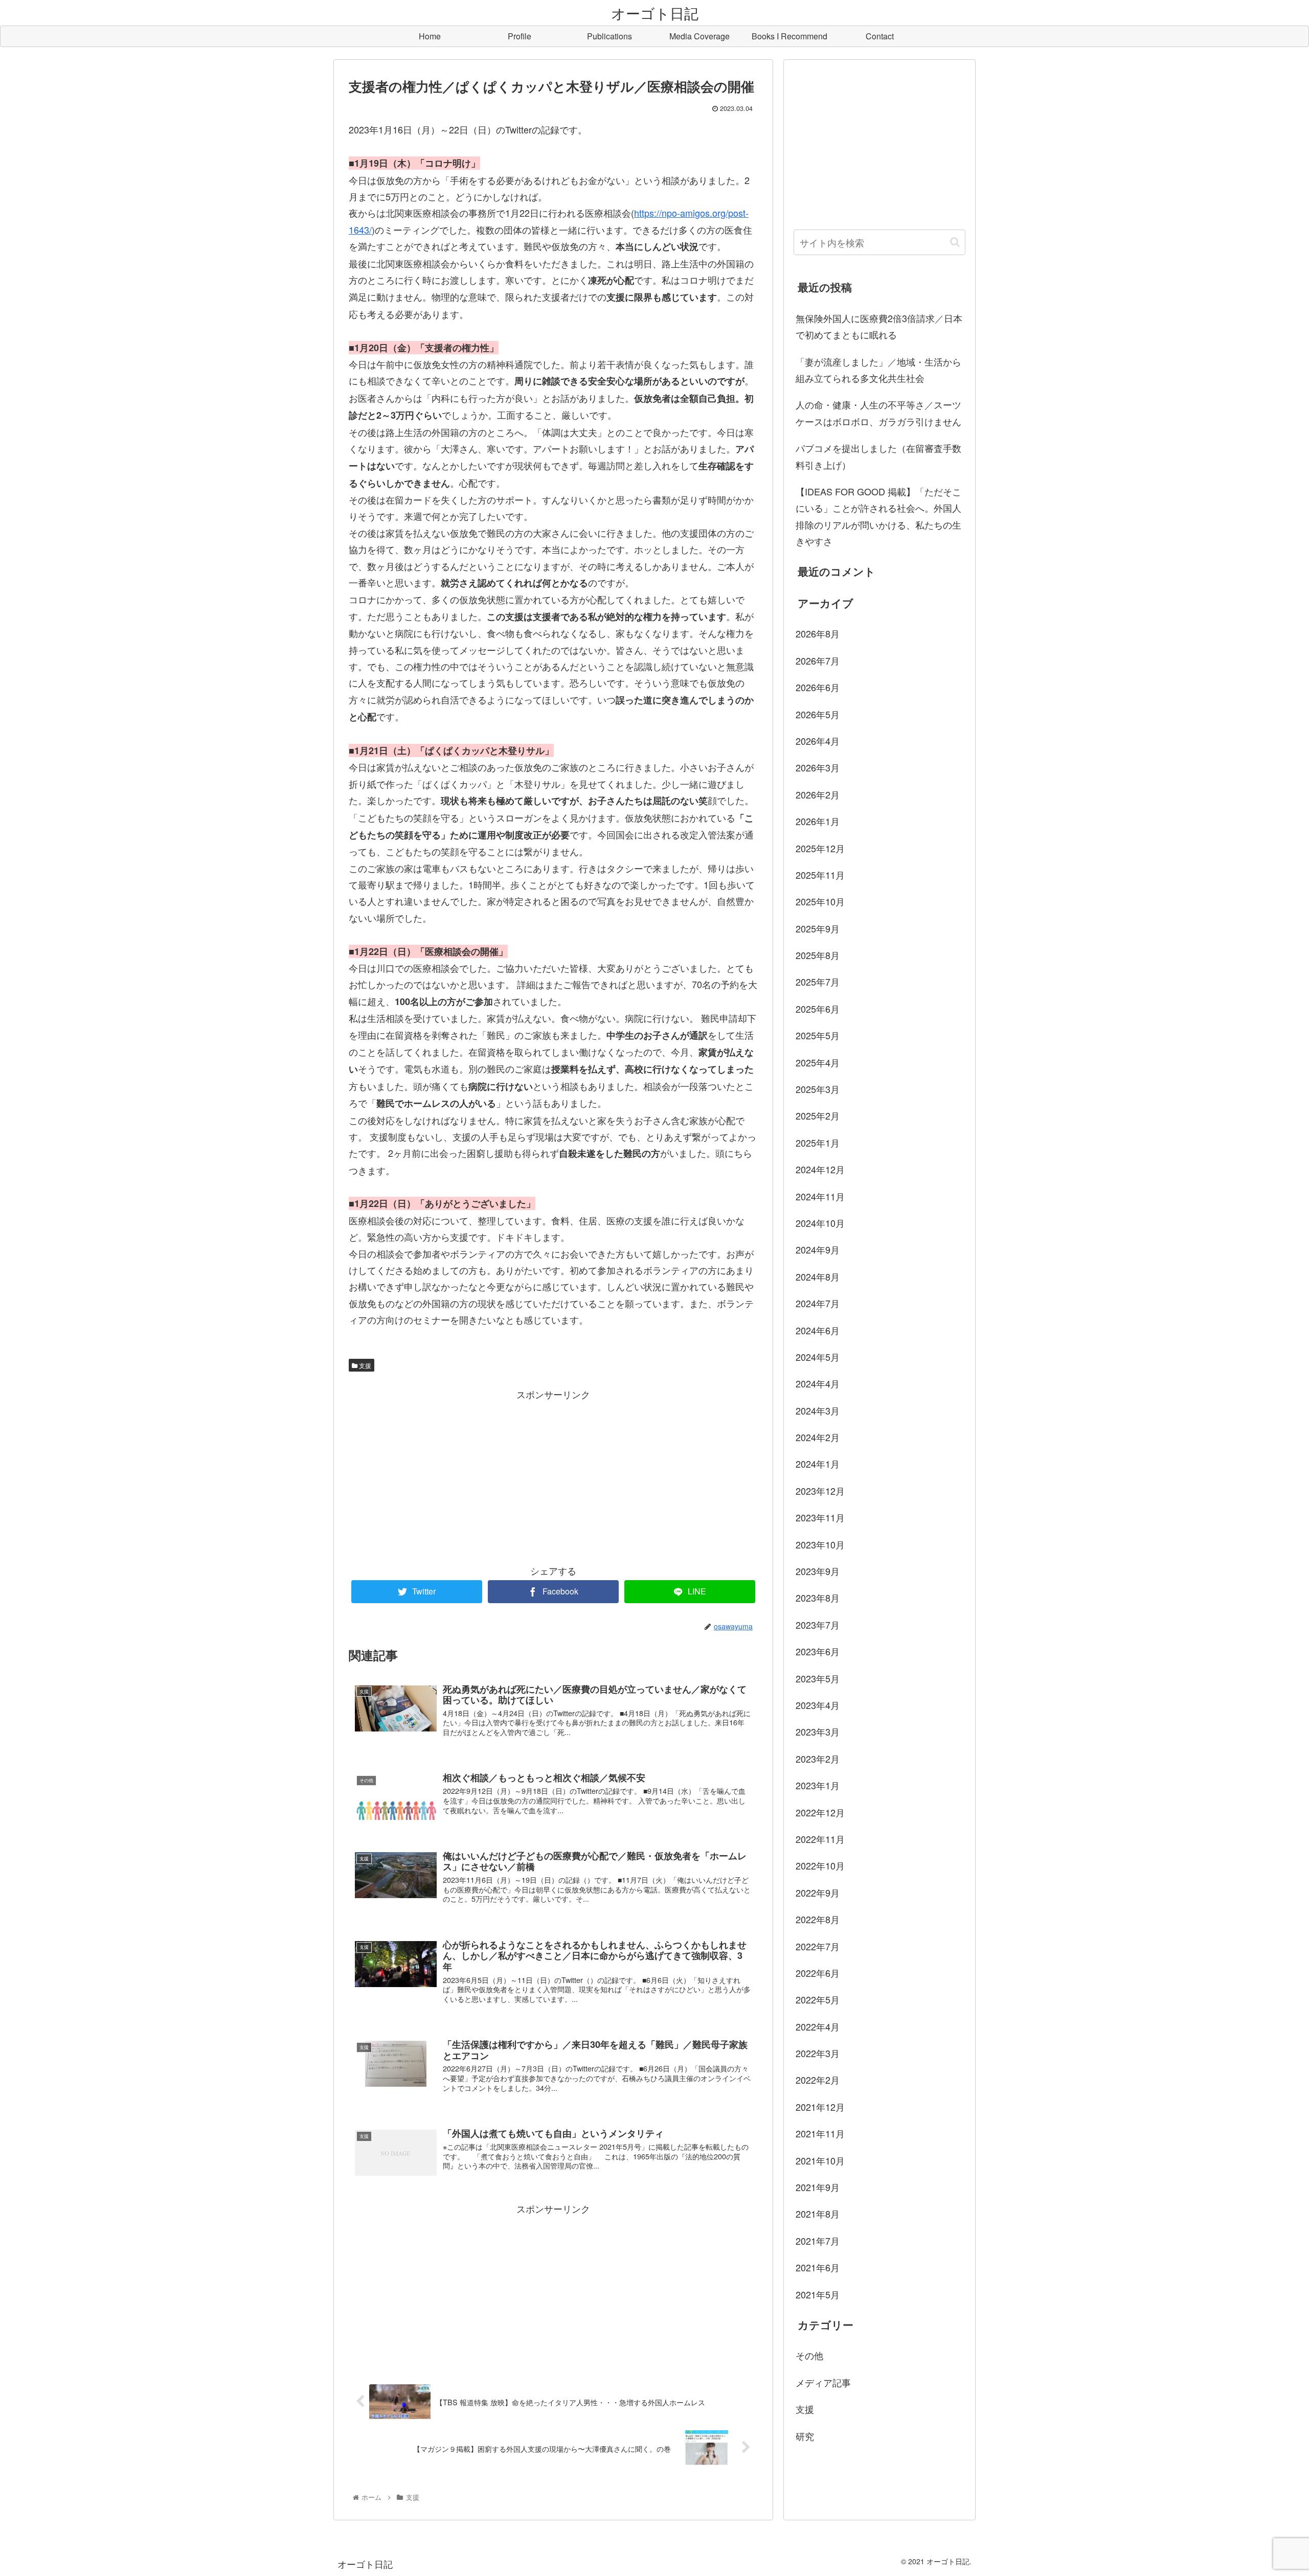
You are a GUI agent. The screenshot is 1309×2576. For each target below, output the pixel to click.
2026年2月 (818, 794)
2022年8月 (818, 1919)
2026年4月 (818, 741)
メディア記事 (823, 2382)
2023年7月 (818, 1624)
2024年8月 (818, 1276)
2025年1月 (818, 1142)
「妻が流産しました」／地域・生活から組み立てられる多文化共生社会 (878, 370)
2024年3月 (818, 1410)
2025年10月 (820, 901)
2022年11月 (820, 1839)
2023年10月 (820, 1544)
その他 (809, 2355)
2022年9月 (818, 1892)
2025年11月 (820, 874)
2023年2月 (818, 1758)
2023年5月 (818, 1678)
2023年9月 (818, 1571)
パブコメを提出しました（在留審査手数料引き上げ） (878, 456)
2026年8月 (818, 633)
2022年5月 (818, 1999)
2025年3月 (818, 1089)
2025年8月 (818, 955)
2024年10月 (820, 1223)
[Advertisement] (553, 1474)
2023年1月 (818, 1785)
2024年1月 (818, 1464)
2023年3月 (818, 1731)
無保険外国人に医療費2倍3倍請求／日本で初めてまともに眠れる (879, 326)
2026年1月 (818, 821)
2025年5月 (818, 1035)
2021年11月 (820, 2133)
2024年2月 (818, 1437)
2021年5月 (818, 2294)
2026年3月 (818, 767)
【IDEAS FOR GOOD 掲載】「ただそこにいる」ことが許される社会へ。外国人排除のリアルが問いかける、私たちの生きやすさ (878, 516)
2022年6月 (818, 1973)
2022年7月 (818, 1946)
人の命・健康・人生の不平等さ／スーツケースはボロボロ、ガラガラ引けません (878, 413)
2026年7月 (818, 660)
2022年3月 (818, 2053)
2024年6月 (818, 1330)
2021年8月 (818, 2214)
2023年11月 (820, 1517)
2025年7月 (818, 982)
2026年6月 (818, 687)
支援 (364, 1365)
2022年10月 (820, 1865)
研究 (805, 2435)
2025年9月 (818, 928)
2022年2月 (818, 2080)
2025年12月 (820, 848)
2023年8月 (818, 1598)
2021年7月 (818, 2240)
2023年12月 (820, 1490)
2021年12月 (820, 2106)
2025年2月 (818, 1115)
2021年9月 (818, 2187)
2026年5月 (818, 714)
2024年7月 (818, 1303)
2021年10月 (820, 2160)
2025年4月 (818, 1062)
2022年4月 (818, 2026)
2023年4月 (818, 1705)
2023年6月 (818, 1651)
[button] (955, 242)
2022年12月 (820, 1812)
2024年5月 (818, 1357)
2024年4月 (818, 1383)
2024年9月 (818, 1249)
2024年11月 (820, 1196)
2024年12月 (820, 1169)
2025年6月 (818, 1008)
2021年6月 (818, 2267)
